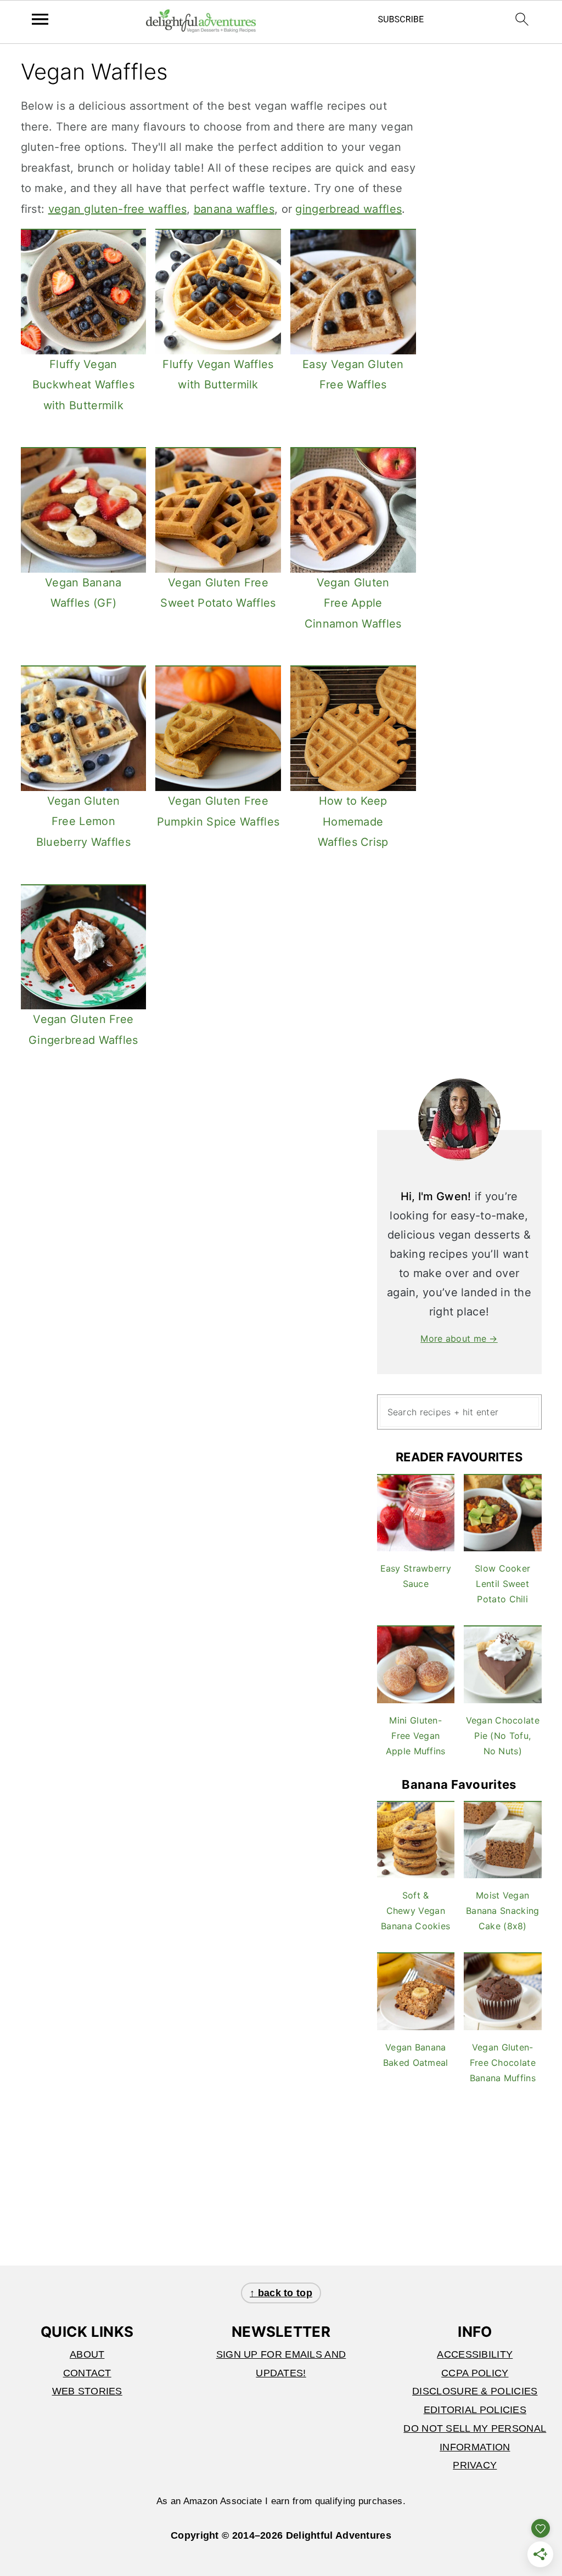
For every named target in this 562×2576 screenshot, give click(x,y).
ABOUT (87, 2354)
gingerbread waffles (349, 209)
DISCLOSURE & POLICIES (475, 2391)
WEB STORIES (87, 2391)
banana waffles (234, 209)
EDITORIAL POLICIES (475, 2410)
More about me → (459, 1338)
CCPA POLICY (475, 2373)
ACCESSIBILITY (475, 2354)
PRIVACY (475, 2465)
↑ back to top (281, 2293)
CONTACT (87, 2373)
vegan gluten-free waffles (118, 209)
